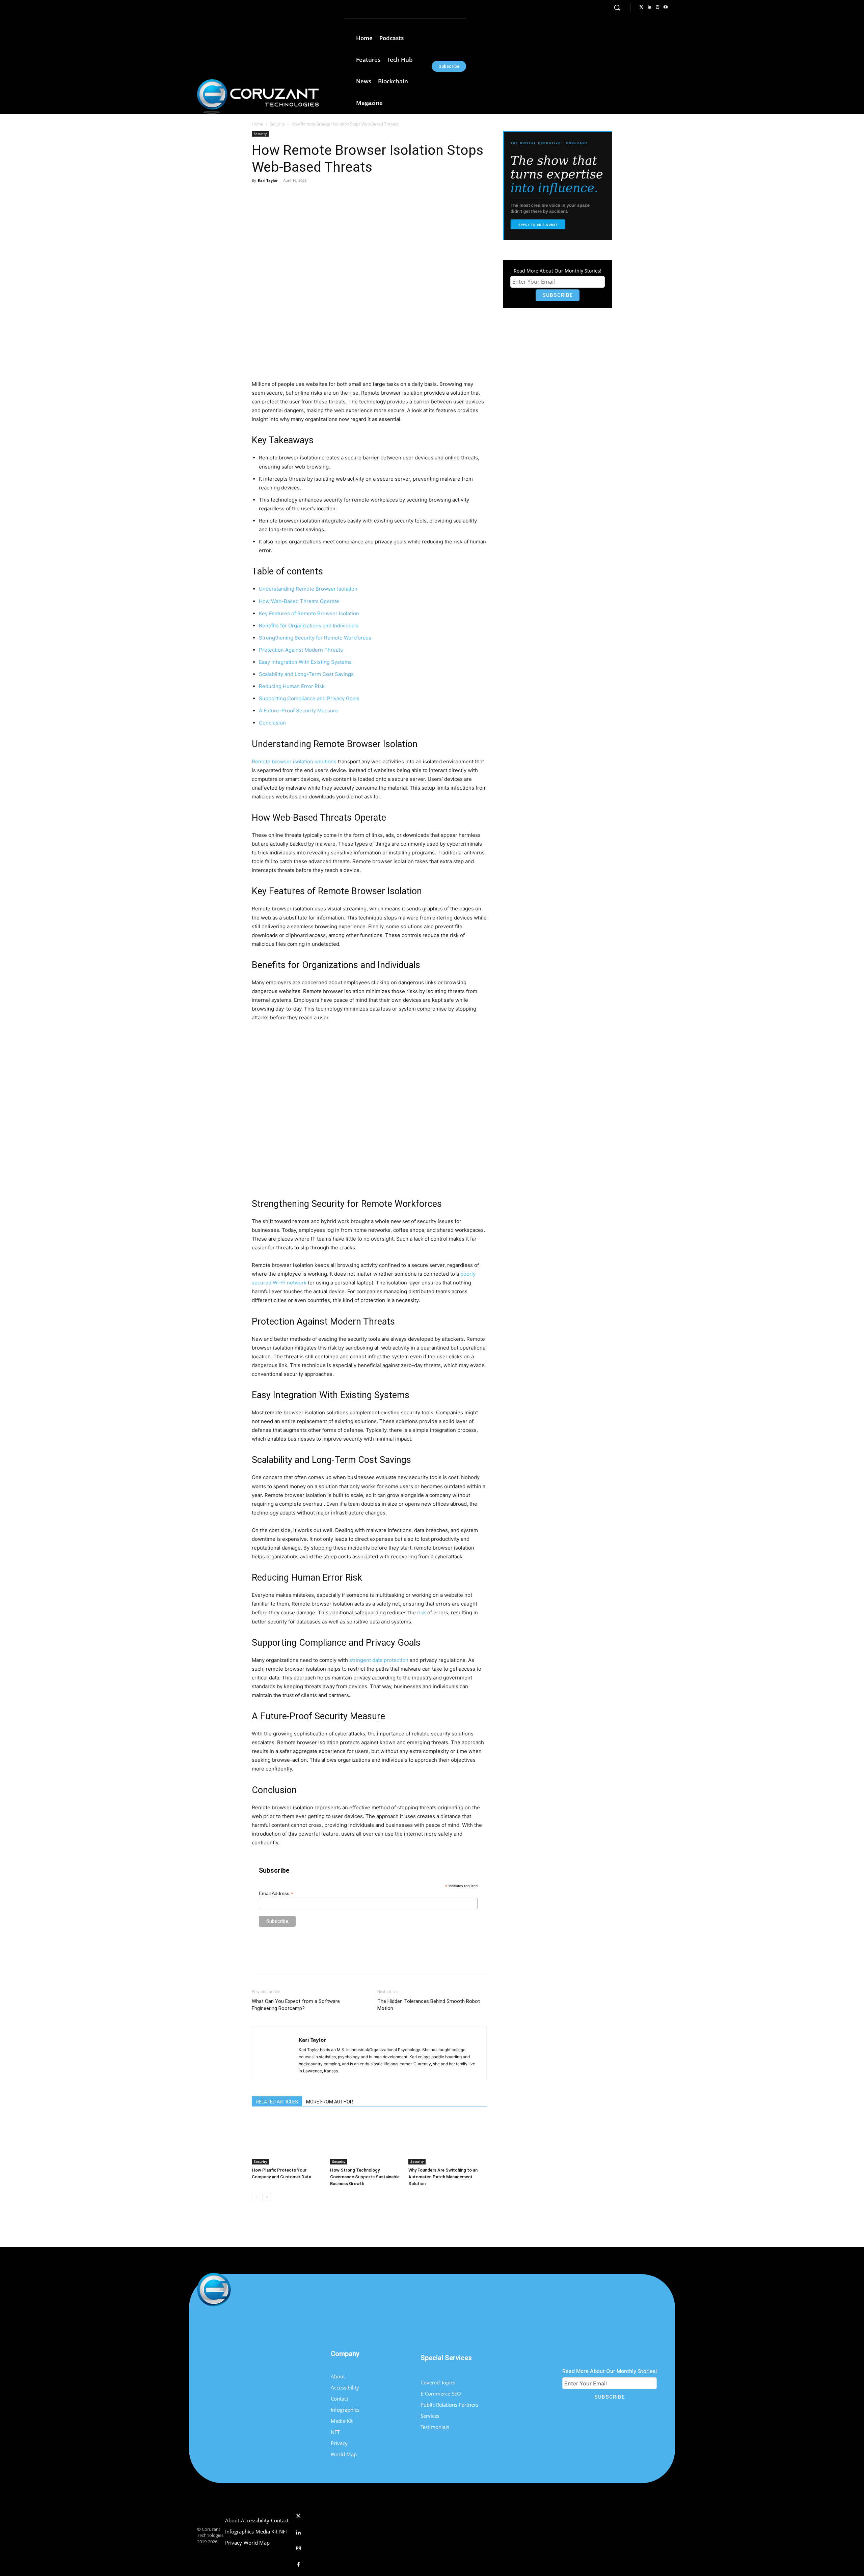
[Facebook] (299, 196)
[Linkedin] (649, 7)
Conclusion (272, 723)
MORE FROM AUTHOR (330, 2102)
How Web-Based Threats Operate (299, 601)
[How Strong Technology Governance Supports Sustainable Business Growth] (366, 2140)
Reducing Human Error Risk (292, 686)
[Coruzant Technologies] (258, 96)
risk (422, 1612)
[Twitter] (641, 7)
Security (277, 124)
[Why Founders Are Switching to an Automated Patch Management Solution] (444, 2140)
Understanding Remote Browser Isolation (308, 589)
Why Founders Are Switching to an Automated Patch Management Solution (443, 2177)
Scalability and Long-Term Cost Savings (306, 674)
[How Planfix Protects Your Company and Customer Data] (287, 2140)
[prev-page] (256, 2197)
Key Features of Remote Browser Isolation (309, 613)
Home (258, 124)
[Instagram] (657, 7)
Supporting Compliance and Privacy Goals (309, 698)
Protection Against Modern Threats (301, 650)
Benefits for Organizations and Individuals (309, 626)
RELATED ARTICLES (277, 2102)
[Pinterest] (330, 196)
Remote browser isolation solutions (294, 761)
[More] (362, 196)
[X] (315, 196)
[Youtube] (666, 7)
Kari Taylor (268, 180)
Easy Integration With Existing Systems (305, 662)
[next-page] (267, 2197)
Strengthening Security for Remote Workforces (315, 638)
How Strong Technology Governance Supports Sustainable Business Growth (365, 2177)
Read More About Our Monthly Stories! (558, 271)
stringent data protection (379, 1660)
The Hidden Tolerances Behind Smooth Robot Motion (429, 2005)
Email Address (276, 1893)
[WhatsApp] (346, 196)
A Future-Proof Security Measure (299, 711)
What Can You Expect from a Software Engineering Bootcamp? (296, 2005)
